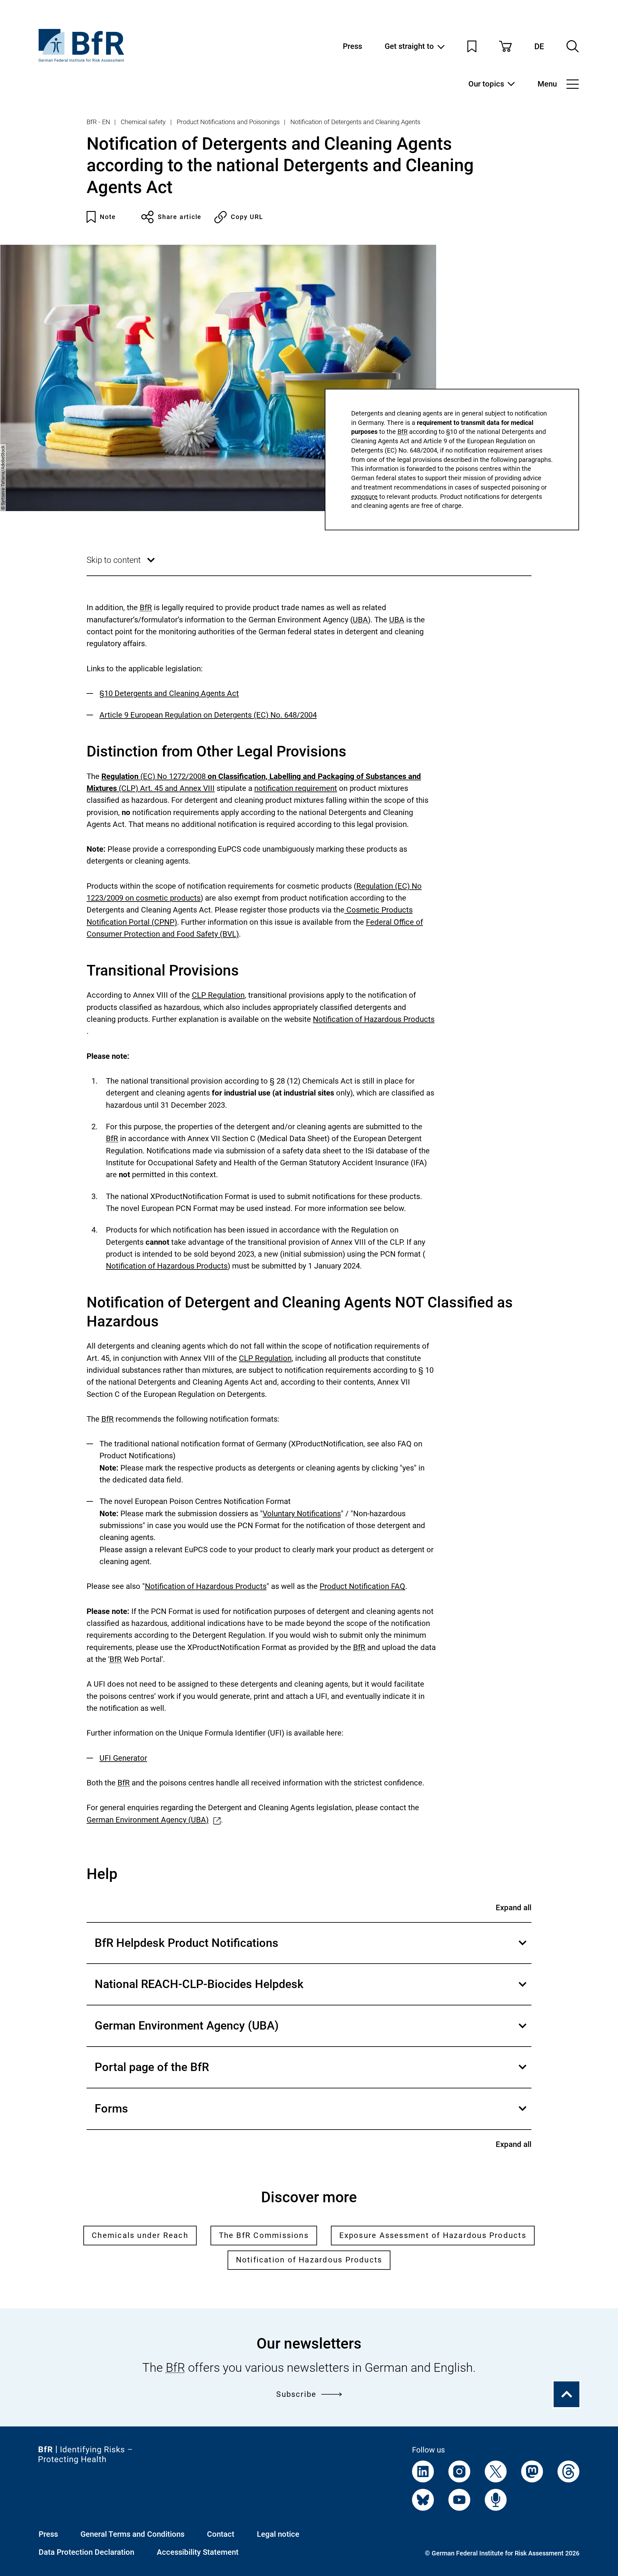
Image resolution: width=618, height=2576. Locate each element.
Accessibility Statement (198, 2552)
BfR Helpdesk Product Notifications (312, 1950)
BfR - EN (98, 122)
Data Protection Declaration (86, 2552)
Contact (221, 2534)
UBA (360, 620)
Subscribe (296, 2394)
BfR (403, 432)
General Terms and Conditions (132, 2534)
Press (352, 46)
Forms (312, 2116)
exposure (364, 496)
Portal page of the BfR (312, 2074)
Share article (180, 217)
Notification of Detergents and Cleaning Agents (355, 122)
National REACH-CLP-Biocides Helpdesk (312, 1991)
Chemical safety (143, 122)
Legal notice (278, 2534)
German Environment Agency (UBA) (312, 2033)
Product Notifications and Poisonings (228, 122)
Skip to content (122, 565)
